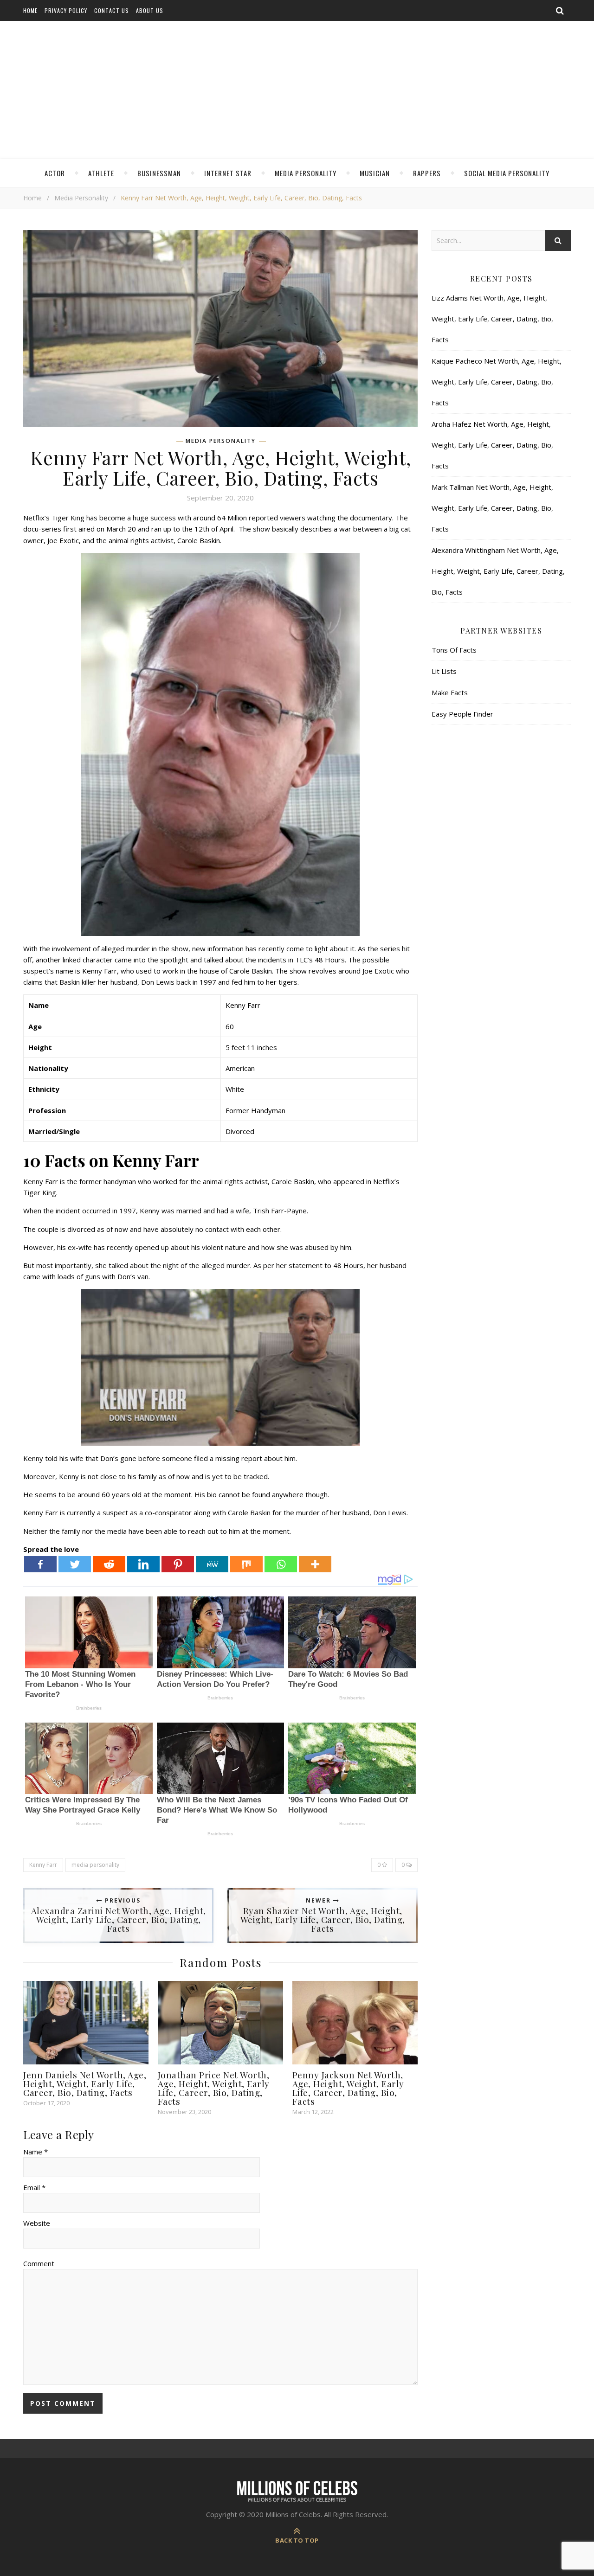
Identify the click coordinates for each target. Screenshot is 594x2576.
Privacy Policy (66, 10)
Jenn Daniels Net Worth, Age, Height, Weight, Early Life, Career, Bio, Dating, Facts (85, 2083)
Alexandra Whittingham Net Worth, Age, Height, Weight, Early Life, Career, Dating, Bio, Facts (498, 571)
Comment (39, 2263)
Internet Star (228, 173)
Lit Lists (444, 671)
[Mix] (246, 1564)
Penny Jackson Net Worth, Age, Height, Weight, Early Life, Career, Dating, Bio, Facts (348, 2088)
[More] (315, 1564)
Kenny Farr (43, 1865)
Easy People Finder (462, 714)
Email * (34, 2187)
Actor (55, 173)
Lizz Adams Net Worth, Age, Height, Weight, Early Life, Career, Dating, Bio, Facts (492, 319)
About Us (150, 10)
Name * (36, 2152)
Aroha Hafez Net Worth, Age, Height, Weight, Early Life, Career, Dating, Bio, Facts (492, 445)
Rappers (427, 173)
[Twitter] (75, 1564)
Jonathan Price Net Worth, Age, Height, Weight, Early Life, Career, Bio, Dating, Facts (214, 2088)
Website (37, 2223)
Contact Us (112, 10)
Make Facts (450, 692)
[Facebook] (40, 1564)
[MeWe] (212, 1564)
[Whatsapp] (281, 1564)
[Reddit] (109, 1564)
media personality (95, 1865)
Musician (375, 173)
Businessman (159, 173)
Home (30, 10)
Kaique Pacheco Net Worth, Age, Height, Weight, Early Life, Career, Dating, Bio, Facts (497, 382)
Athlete (101, 173)
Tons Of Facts (454, 650)
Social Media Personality (507, 173)
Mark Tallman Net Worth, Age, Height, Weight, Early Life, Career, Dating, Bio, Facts (492, 508)
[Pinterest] (178, 1564)
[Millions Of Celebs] (297, 90)
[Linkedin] (143, 1564)
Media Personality (306, 173)
